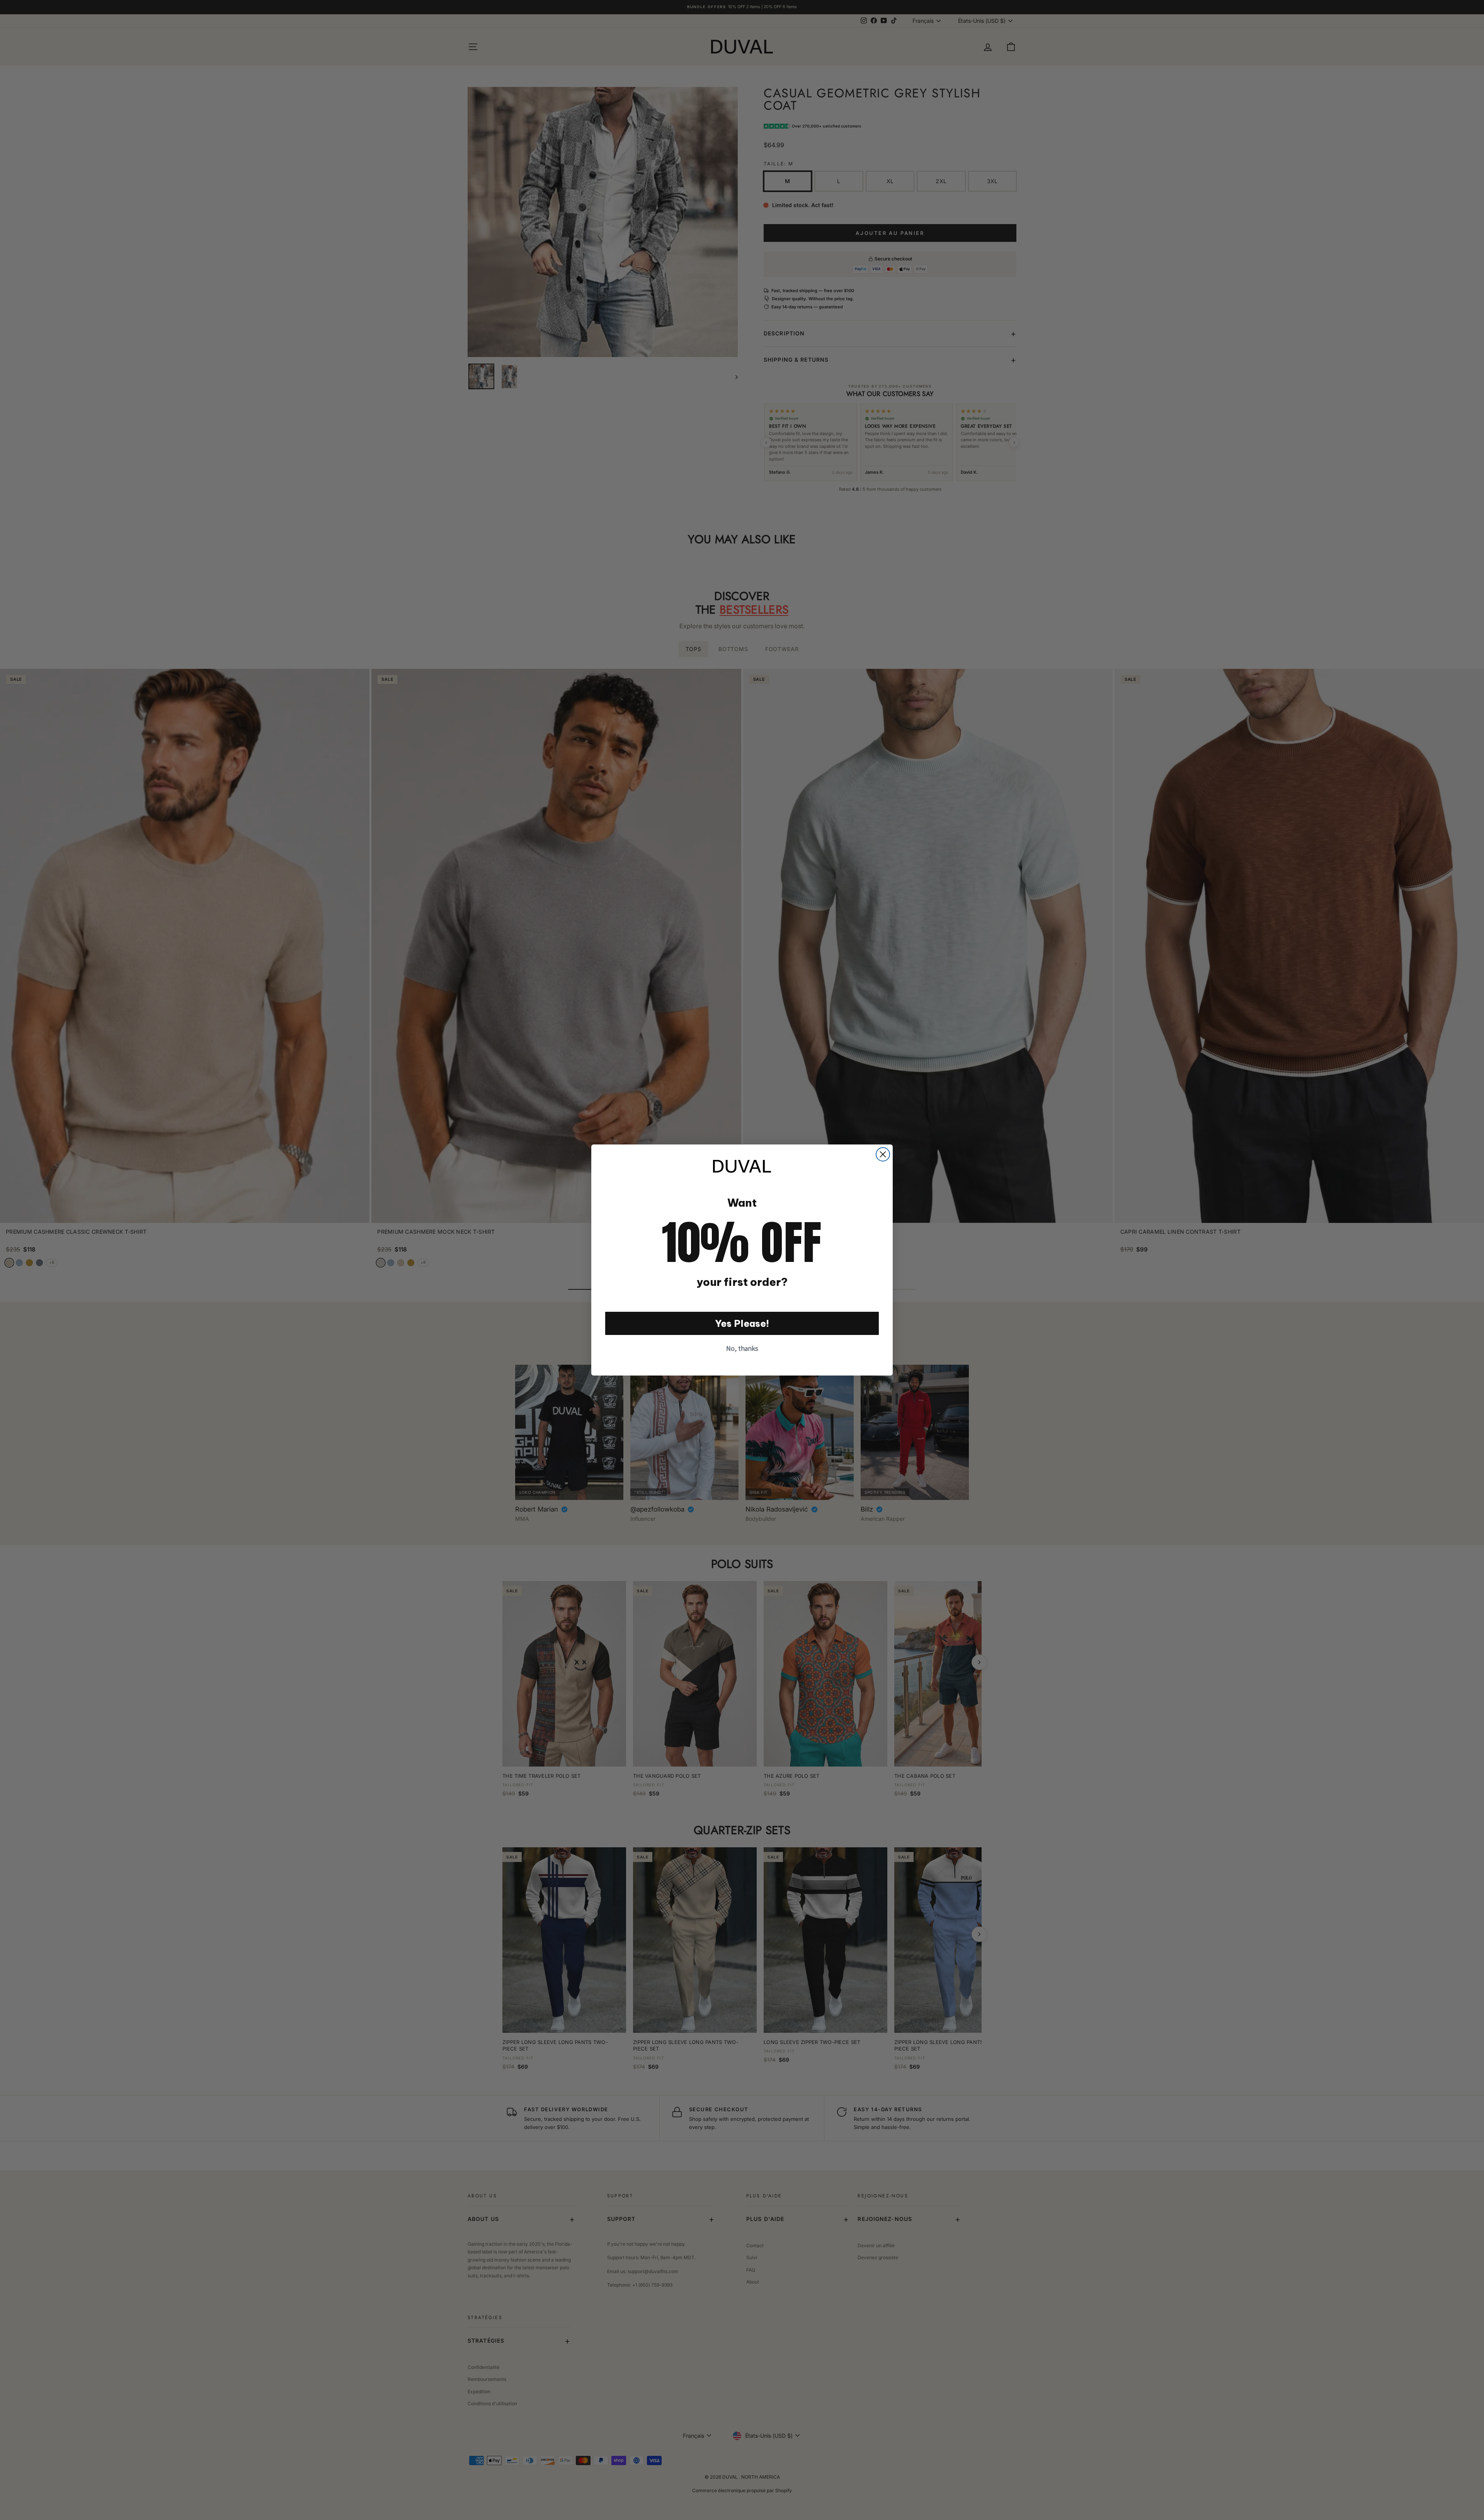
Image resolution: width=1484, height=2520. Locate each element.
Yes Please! (742, 1323)
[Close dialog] (883, 1154)
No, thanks (742, 1348)
